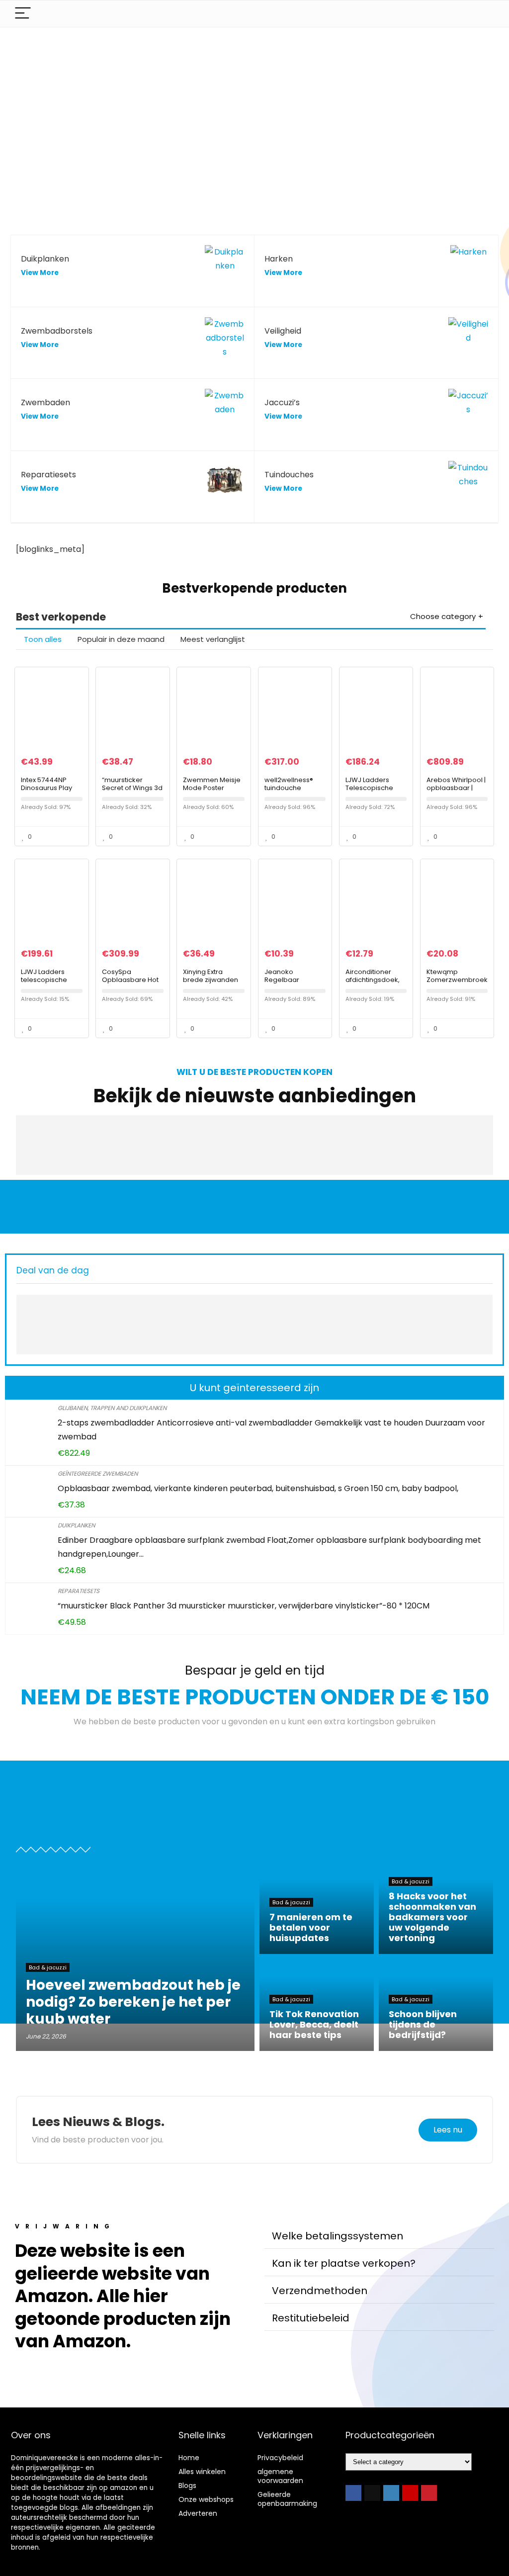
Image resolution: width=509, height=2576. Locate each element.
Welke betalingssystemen (338, 2236)
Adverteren (198, 2513)
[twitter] (372, 2493)
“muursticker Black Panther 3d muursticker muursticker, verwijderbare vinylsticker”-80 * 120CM (244, 1606)
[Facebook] (353, 2493)
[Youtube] (410, 2493)
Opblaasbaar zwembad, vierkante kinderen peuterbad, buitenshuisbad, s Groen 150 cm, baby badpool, (258, 1488)
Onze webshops (206, 2499)
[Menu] (23, 14)
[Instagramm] (391, 2493)
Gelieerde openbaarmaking (287, 2499)
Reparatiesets (79, 1591)
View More (40, 273)
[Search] (483, 14)
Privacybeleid (280, 2458)
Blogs (187, 2486)
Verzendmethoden (320, 2291)
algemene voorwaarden (280, 2476)
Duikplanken (76, 1525)
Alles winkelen (202, 2472)
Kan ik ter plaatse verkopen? (344, 2263)
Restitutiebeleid (311, 2318)
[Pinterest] (429, 2493)
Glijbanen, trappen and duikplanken (112, 1408)
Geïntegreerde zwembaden (98, 1473)
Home (189, 2458)
